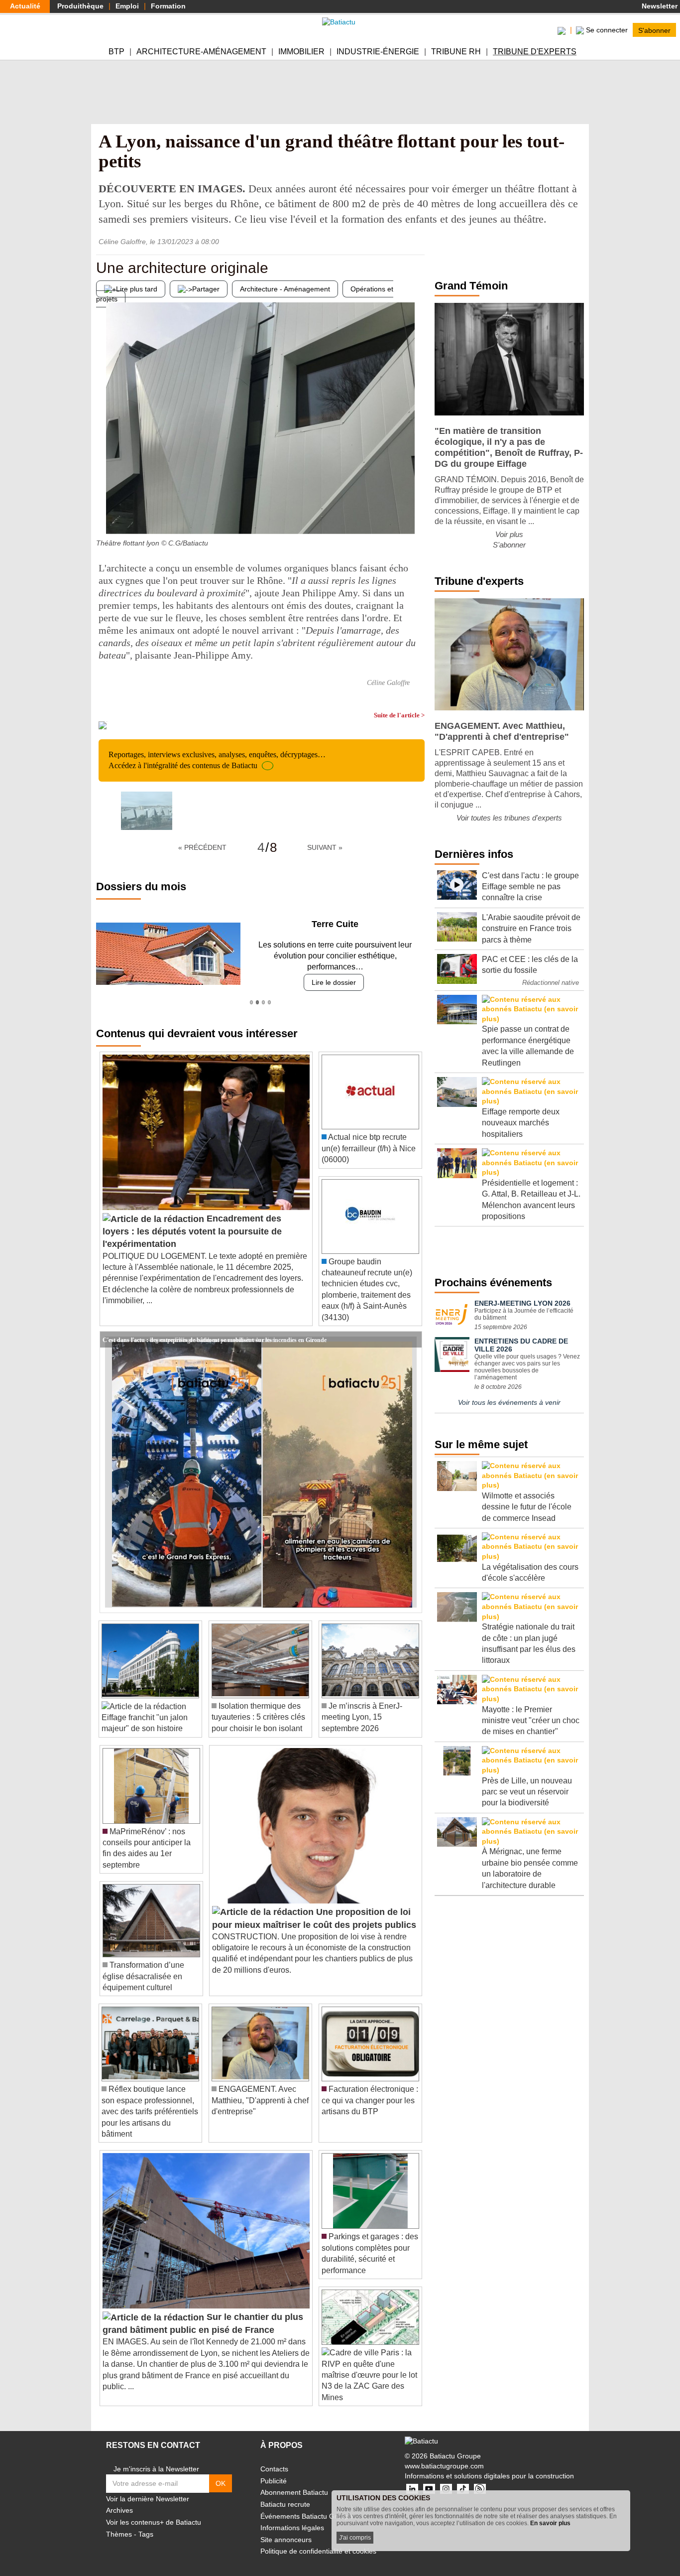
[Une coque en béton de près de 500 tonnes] (417, 514)
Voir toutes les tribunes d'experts (509, 818)
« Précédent (202, 847)
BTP (116, 52)
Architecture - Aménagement (285, 289)
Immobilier (301, 52)
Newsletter (659, 6)
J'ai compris (355, 2538)
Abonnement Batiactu (294, 2481)
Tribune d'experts (535, 52)
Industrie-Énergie (378, 52)
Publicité (274, 2469)
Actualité (25, 6)
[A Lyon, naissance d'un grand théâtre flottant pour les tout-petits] (147, 811)
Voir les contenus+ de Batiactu (154, 2511)
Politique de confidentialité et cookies (318, 2540)
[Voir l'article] (412, 1328)
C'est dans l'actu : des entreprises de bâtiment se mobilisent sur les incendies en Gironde (215, 1328)
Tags (146, 2523)
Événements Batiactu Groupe (307, 2505)
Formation (168, 6)
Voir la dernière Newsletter (148, 2487)
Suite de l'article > (399, 715)
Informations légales (292, 2517)
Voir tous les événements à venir (509, 1402)
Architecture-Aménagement (201, 52)
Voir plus (509, 534)
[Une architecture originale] (104, 514)
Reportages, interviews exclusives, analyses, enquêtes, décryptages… (217, 760)
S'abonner (654, 30)
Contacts (274, 2458)
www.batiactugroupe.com (444, 2454)
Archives (119, 2499)
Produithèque (80, 6)
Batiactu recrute (285, 2493)
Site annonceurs (286, 2528)
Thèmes (119, 2523)
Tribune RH (456, 52)
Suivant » (325, 847)
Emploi (127, 6)
